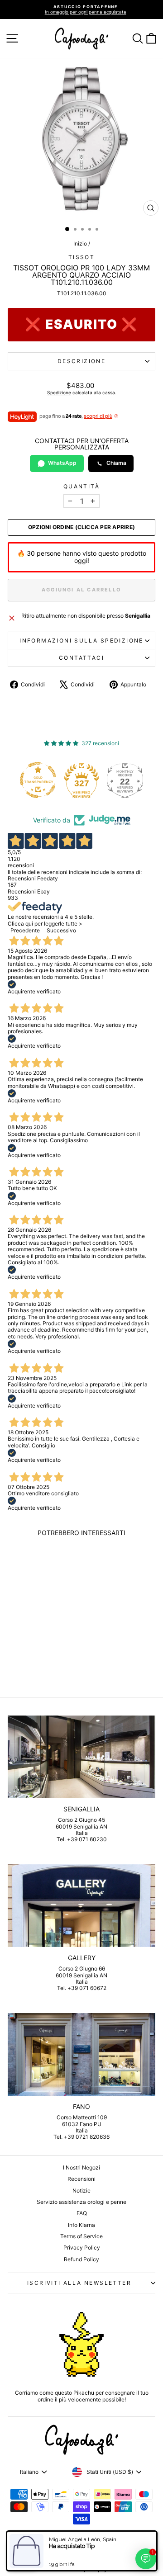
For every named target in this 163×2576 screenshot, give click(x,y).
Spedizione (59, 392)
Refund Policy (81, 2259)
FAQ (82, 2213)
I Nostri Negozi (81, 2167)
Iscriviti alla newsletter (79, 2283)
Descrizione (81, 361)
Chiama (116, 463)
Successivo (61, 930)
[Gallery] (81, 1906)
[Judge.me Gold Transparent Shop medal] (38, 780)
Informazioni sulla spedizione (81, 640)
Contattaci (81, 658)
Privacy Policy (82, 2248)
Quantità (81, 487)
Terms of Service (81, 2236)
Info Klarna (81, 2225)
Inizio (80, 243)
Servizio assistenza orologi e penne (81, 2202)
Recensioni (81, 2179)
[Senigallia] (81, 1757)
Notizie (81, 2191)
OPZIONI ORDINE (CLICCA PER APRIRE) (81, 527)
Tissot (81, 257)
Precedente (25, 930)
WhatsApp (62, 463)
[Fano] (81, 2054)
